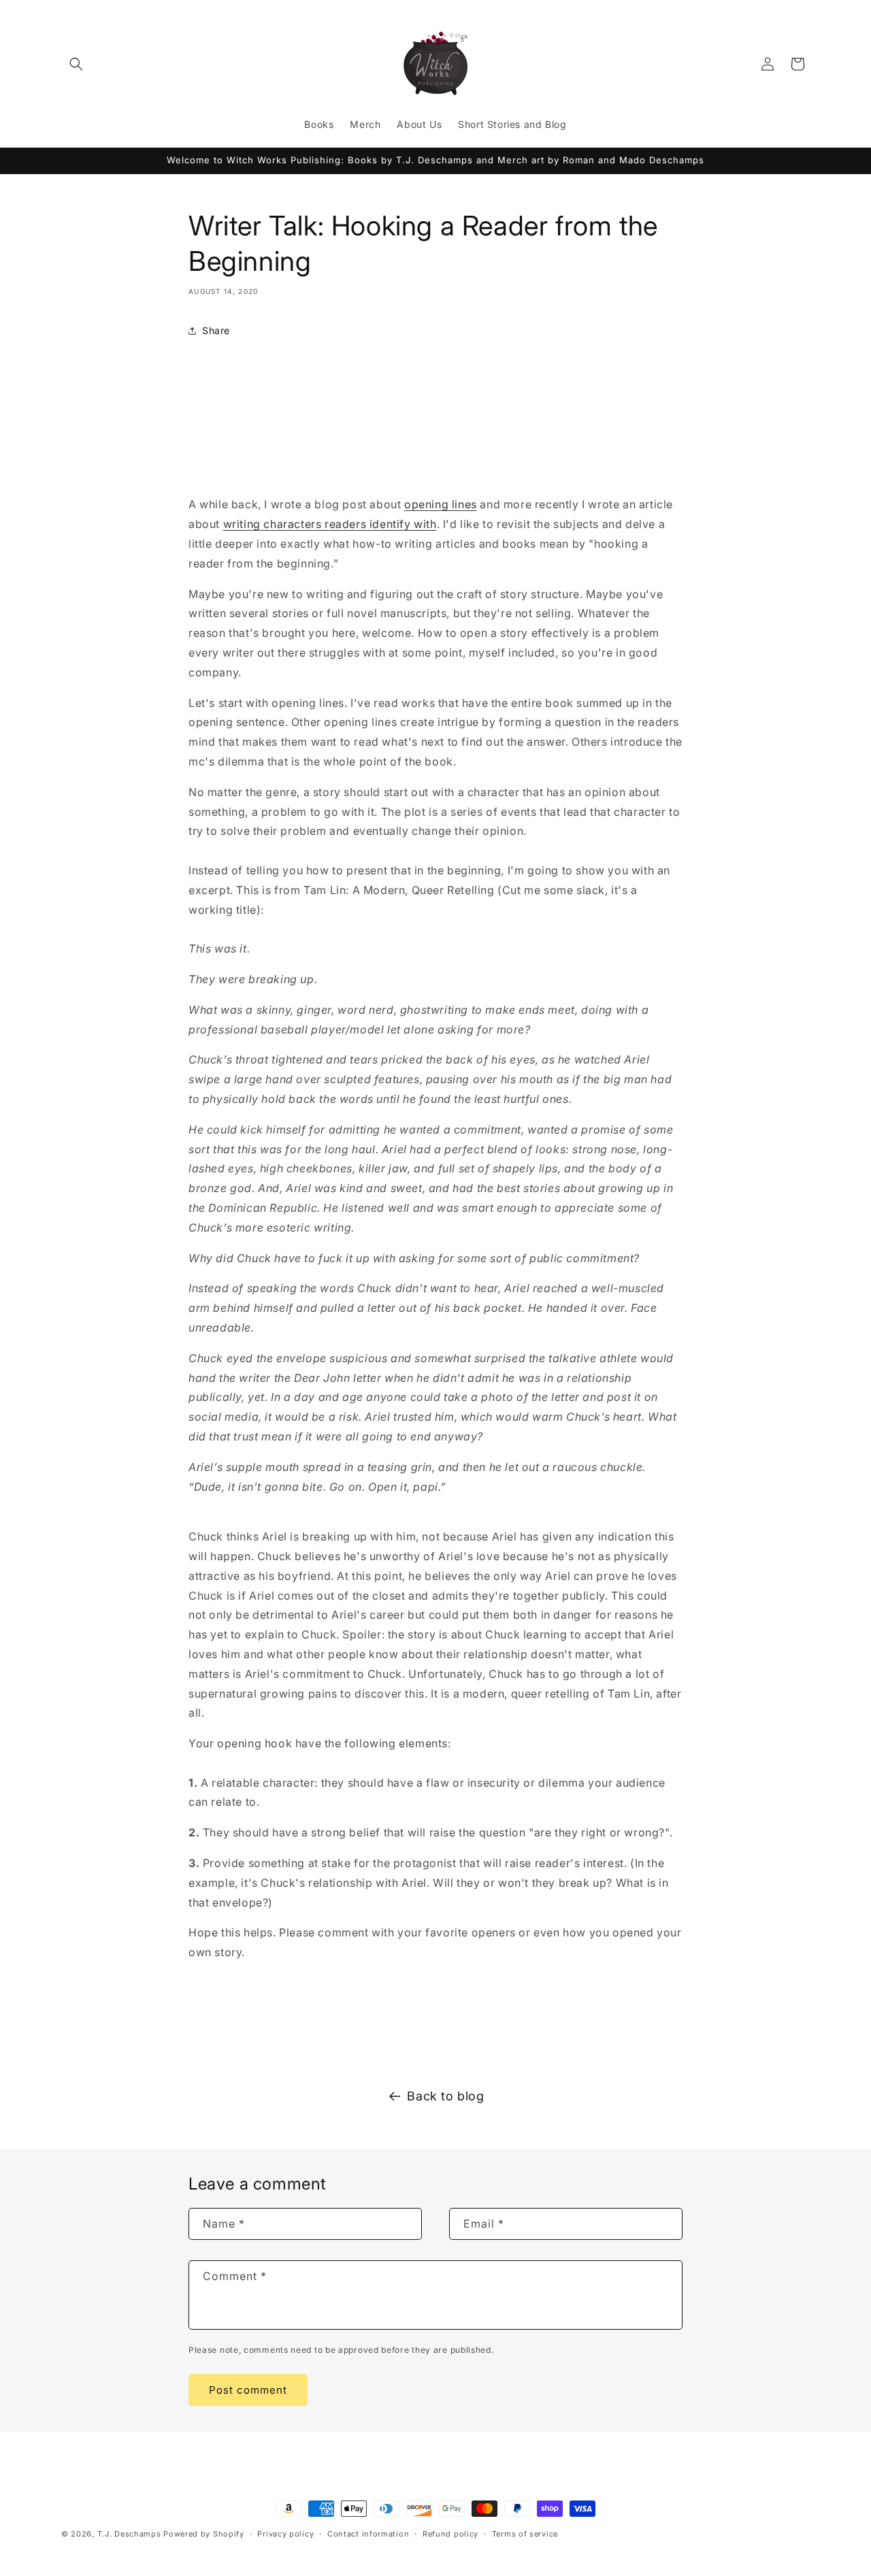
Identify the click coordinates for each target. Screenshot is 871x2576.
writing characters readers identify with (330, 524)
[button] (76, 64)
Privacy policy (285, 2533)
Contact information (368, 2533)
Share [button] (216, 330)
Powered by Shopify (204, 2534)
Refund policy (450, 2533)
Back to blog (445, 2096)
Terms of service (525, 2533)
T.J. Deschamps (129, 2534)
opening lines (441, 504)
